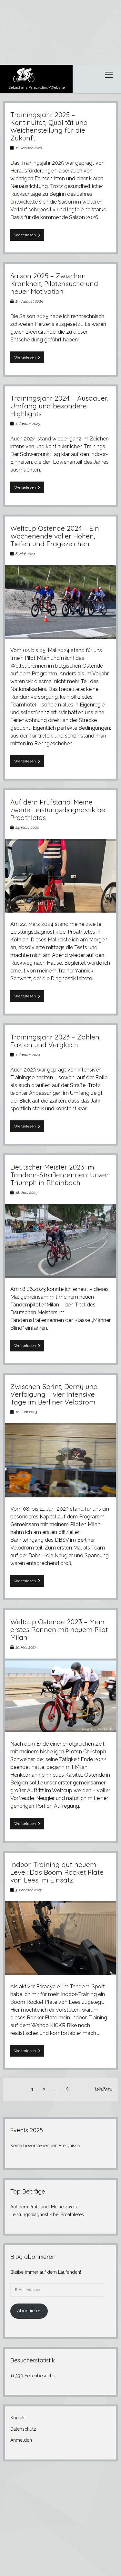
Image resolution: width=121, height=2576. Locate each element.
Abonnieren (29, 2311)
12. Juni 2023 (26, 1412)
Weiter (102, 2089)
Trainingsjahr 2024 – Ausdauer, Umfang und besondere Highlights (60, 406)
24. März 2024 (27, 827)
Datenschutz (23, 2429)
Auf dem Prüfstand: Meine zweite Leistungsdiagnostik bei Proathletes (59, 810)
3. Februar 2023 (29, 1890)
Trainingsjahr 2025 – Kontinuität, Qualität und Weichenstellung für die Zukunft (49, 126)
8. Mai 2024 (25, 554)
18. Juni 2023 (26, 1193)
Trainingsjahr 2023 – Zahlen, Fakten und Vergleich (55, 1041)
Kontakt (18, 2418)
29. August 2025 (29, 301)
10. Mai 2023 (26, 1647)
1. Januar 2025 (28, 424)
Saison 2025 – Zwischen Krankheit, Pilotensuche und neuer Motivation (54, 283)
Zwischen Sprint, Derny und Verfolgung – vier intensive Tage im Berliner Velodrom (54, 1394)
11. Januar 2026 (29, 148)
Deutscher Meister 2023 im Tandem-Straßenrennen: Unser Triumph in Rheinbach (60, 1175)
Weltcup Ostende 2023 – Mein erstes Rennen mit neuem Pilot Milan (59, 1629)
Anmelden (21, 2440)
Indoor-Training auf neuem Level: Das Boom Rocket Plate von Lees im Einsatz (57, 1872)
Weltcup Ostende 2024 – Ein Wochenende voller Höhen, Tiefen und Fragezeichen (55, 536)
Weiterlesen (29, 237)
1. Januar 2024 (28, 1055)
